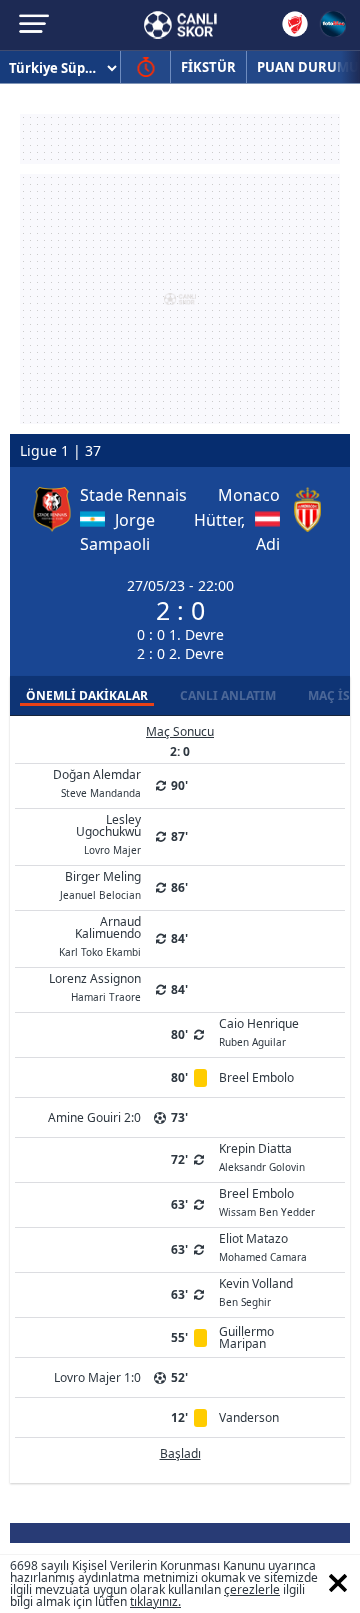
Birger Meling (100, 884)
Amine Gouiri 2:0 (94, 1117)
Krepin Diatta (262, 1156)
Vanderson (249, 1417)
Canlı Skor (180, 25)
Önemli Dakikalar (87, 695)
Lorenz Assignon (95, 986)
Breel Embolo (256, 1077)
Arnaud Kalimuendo (100, 935)
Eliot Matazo (263, 1246)
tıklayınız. (155, 1601)
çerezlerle (252, 1589)
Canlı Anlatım (228, 695)
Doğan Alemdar (97, 782)
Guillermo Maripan (246, 1337)
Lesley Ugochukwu (108, 833)
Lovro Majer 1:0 (97, 1377)
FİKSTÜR (208, 67)
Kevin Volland (256, 1291)
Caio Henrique (259, 1031)
